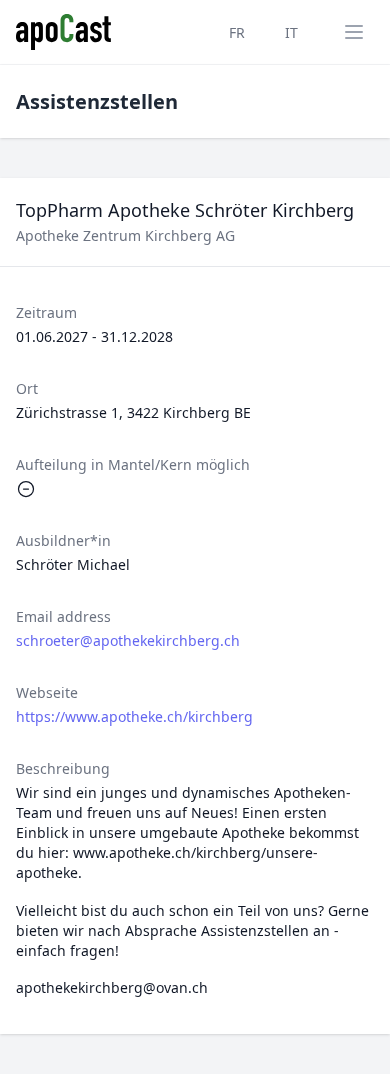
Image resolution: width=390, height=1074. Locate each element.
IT (291, 32)
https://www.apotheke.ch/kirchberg (134, 716)
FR (237, 32)
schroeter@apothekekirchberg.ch (128, 640)
